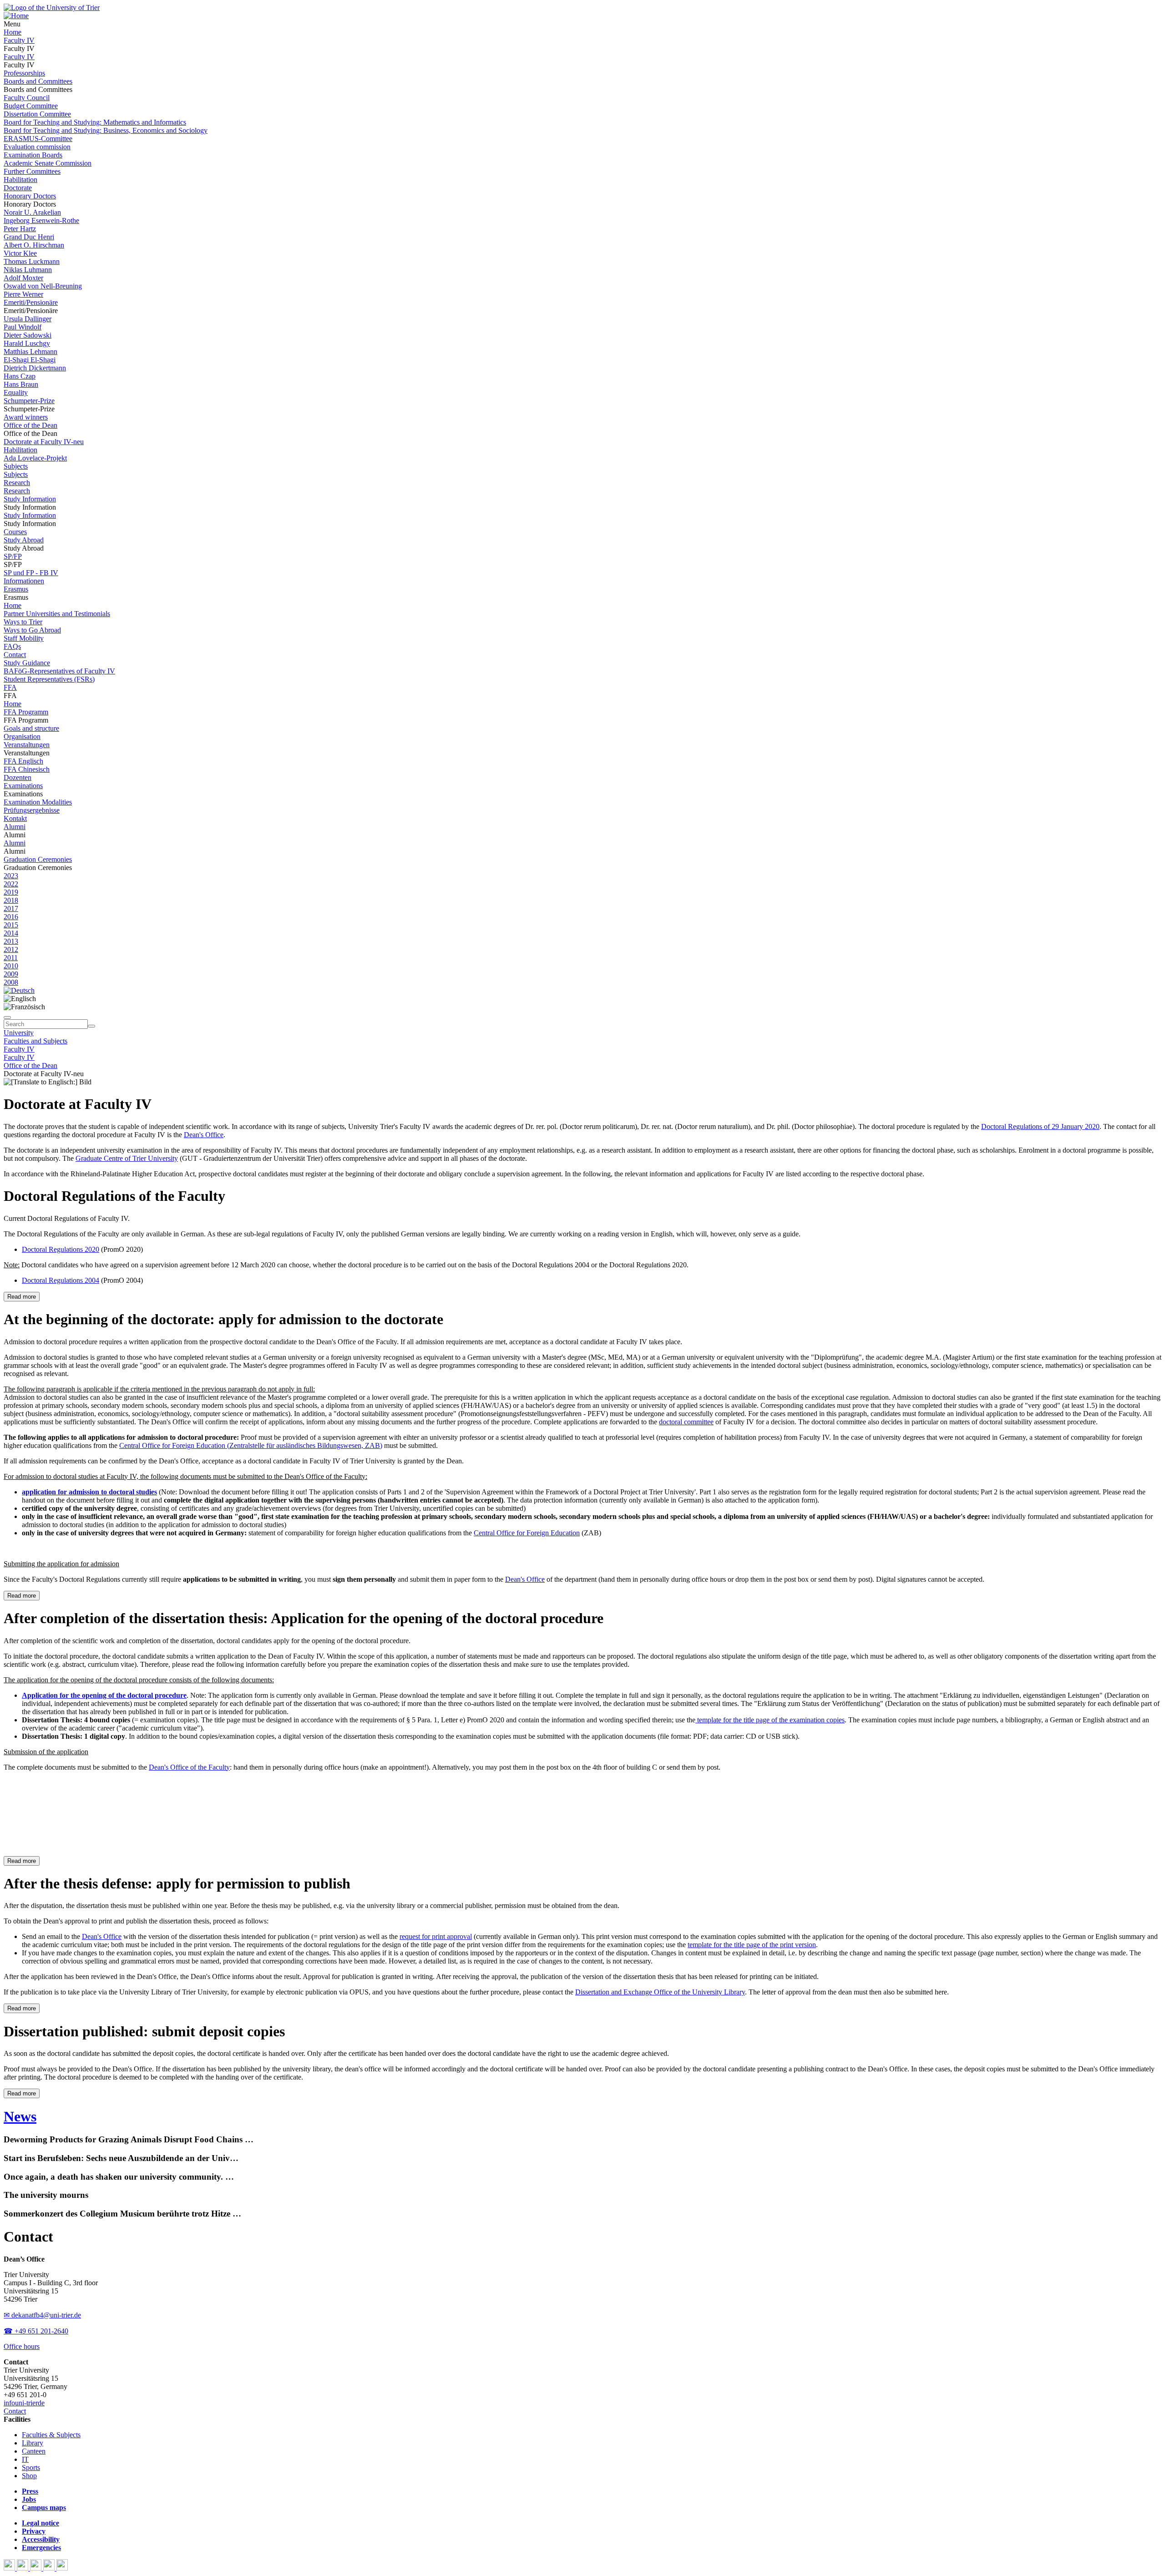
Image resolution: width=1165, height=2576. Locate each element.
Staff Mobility (24, 638)
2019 (11, 892)
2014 (11, 933)
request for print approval (436, 1936)
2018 (11, 900)
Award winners (26, 417)
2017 (11, 908)
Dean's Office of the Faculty (189, 1767)
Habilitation (20, 180)
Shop (29, 2476)
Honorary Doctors (30, 196)
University (19, 1033)
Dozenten (18, 777)
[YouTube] (37, 2568)
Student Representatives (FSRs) (49, 679)
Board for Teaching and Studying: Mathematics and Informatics (95, 122)
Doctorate (18, 188)
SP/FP (13, 556)
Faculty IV (19, 40)
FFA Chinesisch (27, 769)
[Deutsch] (19, 990)
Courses (15, 532)
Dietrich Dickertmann (35, 368)
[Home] (16, 16)
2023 (11, 876)
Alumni (15, 827)
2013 (11, 941)
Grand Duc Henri (29, 237)
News (20, 2116)
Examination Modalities (38, 802)
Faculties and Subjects (35, 1041)
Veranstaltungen (27, 745)
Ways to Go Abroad (32, 630)
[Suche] (7, 1017)
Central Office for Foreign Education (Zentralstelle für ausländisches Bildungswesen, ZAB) (251, 1445)
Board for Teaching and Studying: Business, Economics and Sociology (106, 130)
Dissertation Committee (37, 114)
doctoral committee (686, 1422)
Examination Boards (33, 155)
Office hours (22, 2346)
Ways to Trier (23, 622)
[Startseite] (52, 8)
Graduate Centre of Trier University (127, 1158)
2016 (11, 917)
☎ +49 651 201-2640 (36, 2331)
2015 (11, 925)
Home (13, 32)
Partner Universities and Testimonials (57, 614)
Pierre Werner (23, 294)
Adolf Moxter (23, 278)
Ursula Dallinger (28, 319)
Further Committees (32, 171)
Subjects (16, 466)
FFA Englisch (23, 761)
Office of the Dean (30, 425)
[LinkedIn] (62, 2568)
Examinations (23, 786)
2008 (11, 982)
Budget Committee (31, 106)
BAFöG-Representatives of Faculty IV (59, 671)
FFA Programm (26, 712)
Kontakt (15, 818)
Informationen (24, 581)
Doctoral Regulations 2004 (61, 1280)
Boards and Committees (38, 81)
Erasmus (16, 589)
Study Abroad (24, 540)
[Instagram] (50, 2568)
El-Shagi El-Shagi (30, 360)
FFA (10, 687)
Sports (31, 2467)
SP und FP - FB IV (31, 573)
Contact (15, 655)
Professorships (24, 73)
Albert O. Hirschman (34, 245)
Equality (16, 392)
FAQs (12, 646)
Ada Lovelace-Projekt (35, 458)
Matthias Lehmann (30, 352)
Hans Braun (21, 384)
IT (25, 2459)
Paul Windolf (23, 327)
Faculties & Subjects (51, 2435)
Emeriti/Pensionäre (31, 302)
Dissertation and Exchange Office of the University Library (660, 1992)
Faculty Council (27, 98)
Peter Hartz (20, 229)
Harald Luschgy (27, 343)
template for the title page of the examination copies (770, 1720)
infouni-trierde (24, 2403)
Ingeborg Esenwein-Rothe (41, 220)
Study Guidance (27, 663)
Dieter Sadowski (28, 335)
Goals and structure (31, 728)
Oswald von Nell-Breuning (43, 286)
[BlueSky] (23, 2568)
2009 (11, 974)
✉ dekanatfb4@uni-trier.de (42, 2315)
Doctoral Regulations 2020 (61, 1249)
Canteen (34, 2451)
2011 (11, 958)
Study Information (30, 499)
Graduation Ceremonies (38, 859)
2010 (11, 966)
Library (33, 2443)
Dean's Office (204, 1135)
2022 (11, 884)
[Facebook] (10, 2568)
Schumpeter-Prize (29, 401)
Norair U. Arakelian (32, 212)
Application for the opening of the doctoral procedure (104, 1695)
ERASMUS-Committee (38, 139)
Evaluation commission (37, 147)
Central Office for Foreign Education (527, 1533)
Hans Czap (20, 376)
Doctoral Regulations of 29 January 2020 (1040, 1126)
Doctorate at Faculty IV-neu (44, 442)
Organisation (22, 736)
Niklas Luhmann (28, 270)
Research (17, 483)
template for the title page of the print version (752, 1945)
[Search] (91, 1026)
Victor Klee (20, 253)
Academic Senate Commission (48, 163)
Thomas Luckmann (32, 261)
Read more (22, 1297)
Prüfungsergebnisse (32, 810)
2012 (11, 949)
